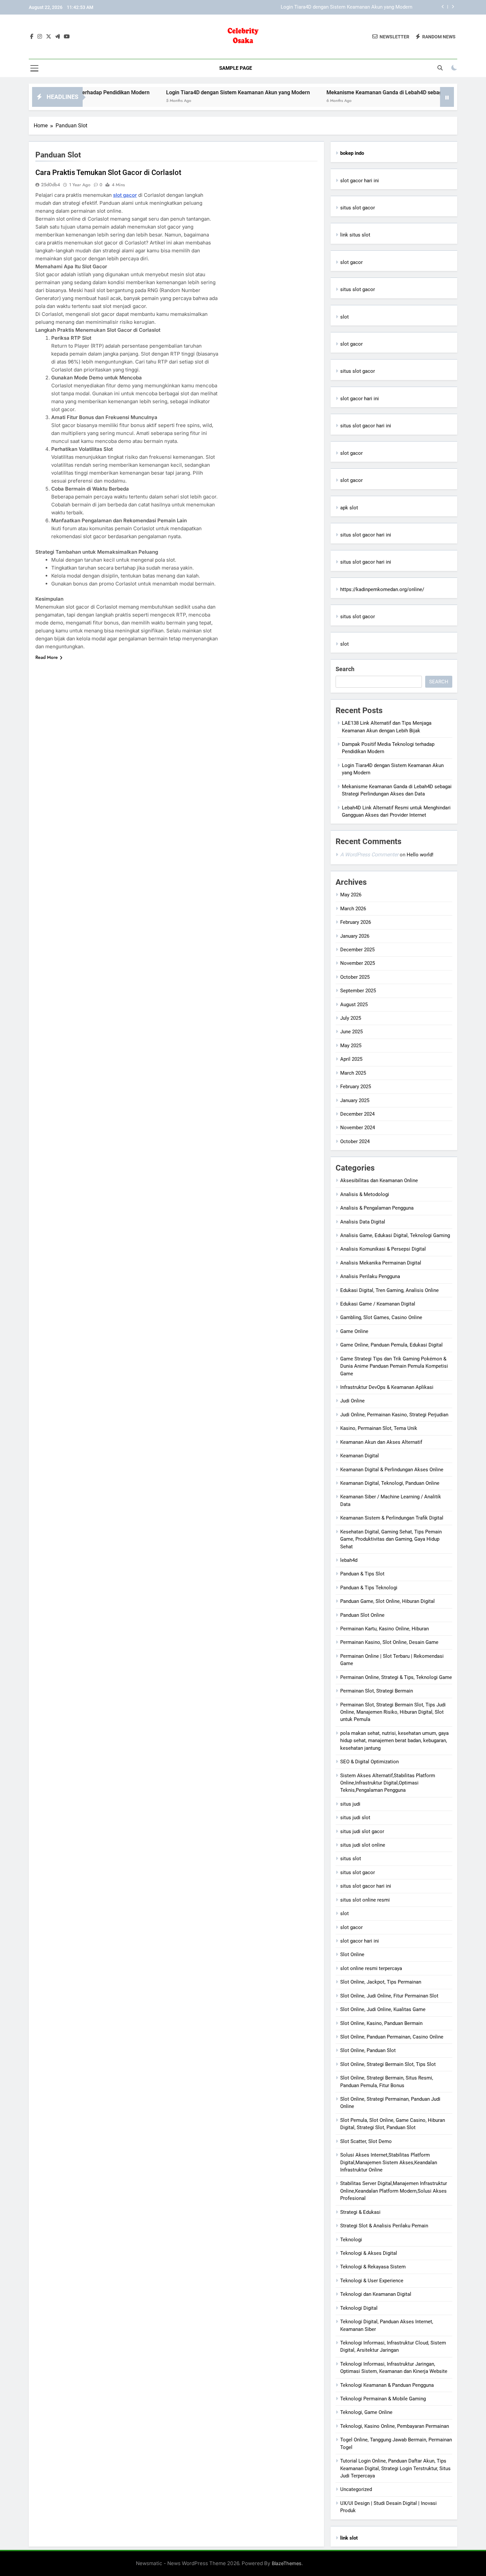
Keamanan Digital (360, 1456)
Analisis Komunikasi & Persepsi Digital (383, 1249)
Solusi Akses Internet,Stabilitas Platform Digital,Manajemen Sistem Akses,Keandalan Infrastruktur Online (389, 2162)
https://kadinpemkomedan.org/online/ (382, 589)
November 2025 (358, 963)
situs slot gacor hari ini (366, 426)
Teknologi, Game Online (366, 2412)
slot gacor (125, 195)
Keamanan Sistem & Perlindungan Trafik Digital (392, 1518)
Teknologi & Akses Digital (369, 2253)
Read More (47, 657)
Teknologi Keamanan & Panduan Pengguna (387, 2385)
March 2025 (353, 1073)
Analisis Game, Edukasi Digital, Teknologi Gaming (395, 1235)
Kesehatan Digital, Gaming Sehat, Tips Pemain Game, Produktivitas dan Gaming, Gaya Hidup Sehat (391, 1539)
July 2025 (351, 1018)
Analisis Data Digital (363, 1222)
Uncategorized (356, 2489)
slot (344, 317)
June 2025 (351, 1032)
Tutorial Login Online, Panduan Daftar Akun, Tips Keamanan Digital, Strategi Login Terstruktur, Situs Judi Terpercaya (395, 2468)
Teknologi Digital (359, 2308)
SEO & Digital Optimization (369, 1762)
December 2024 (357, 1114)
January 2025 (355, 1100)
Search (345, 669)
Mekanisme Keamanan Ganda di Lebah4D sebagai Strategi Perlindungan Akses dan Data (315, 7)
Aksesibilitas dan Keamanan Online (379, 1181)
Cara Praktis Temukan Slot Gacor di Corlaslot (108, 172)
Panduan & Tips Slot (362, 1574)
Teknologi (351, 2240)
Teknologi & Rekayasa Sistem (373, 2267)
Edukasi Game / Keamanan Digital (378, 1304)
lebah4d (349, 1560)
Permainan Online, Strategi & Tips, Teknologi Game (396, 1677)
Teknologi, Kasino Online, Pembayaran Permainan (395, 2426)
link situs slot (355, 235)
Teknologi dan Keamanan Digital (376, 2294)
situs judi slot (355, 1818)
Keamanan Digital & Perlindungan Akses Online (392, 1470)
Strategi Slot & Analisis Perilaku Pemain (384, 2226)
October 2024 (355, 1141)
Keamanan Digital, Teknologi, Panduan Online (390, 1483)
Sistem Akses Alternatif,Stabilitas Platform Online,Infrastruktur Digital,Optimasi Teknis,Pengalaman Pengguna (388, 1783)
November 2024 (358, 1128)
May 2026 (351, 895)
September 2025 (358, 991)
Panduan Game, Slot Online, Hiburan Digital (387, 1601)
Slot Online (352, 1954)
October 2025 (355, 977)
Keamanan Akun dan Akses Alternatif (381, 1442)
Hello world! (420, 855)
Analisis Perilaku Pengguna (370, 1276)
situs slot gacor (358, 208)
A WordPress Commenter (369, 855)
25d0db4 (51, 185)
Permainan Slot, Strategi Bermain (377, 1691)
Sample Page (236, 68)
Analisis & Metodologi (365, 1194)
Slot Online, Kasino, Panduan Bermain (381, 2023)
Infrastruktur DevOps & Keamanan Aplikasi (387, 1387)
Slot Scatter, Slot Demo (366, 2141)
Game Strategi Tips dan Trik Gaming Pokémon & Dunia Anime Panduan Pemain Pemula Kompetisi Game (394, 1366)
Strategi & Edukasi (360, 2212)
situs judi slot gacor (362, 1831)
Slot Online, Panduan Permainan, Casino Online (392, 2037)
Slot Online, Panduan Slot (368, 2050)
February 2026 (356, 922)
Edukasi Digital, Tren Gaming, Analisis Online (389, 1290)
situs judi (350, 1804)
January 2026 (355, 936)
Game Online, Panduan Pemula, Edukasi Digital (391, 1345)
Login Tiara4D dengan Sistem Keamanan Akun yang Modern (165, 92)
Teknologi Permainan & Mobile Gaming (383, 2399)
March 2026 (353, 909)
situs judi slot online (363, 1845)
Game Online (354, 1331)
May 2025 (351, 1046)
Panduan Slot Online (362, 1615)
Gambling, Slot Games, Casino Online (381, 1317)
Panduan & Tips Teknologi (369, 1588)
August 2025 (354, 1005)
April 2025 (351, 1059)
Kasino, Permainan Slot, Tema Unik (379, 1428)
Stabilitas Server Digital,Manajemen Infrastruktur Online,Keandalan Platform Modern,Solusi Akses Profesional (394, 2191)
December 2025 (357, 950)
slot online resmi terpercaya (371, 1968)
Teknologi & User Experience (372, 2281)
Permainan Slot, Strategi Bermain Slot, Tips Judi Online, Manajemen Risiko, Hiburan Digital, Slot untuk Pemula (393, 1712)
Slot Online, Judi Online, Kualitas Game (383, 2009)
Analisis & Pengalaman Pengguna (377, 1208)
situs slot (351, 1859)
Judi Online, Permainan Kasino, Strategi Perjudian (394, 1415)
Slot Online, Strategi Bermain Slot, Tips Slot (388, 2064)
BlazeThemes (287, 2563)
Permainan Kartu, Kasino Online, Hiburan (385, 1629)
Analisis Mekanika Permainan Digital (381, 1263)
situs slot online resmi (365, 1900)
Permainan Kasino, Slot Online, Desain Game (389, 1642)
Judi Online (352, 1401)
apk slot (349, 508)
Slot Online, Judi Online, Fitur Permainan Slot (389, 1996)
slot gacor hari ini (360, 181)
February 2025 (356, 1087)
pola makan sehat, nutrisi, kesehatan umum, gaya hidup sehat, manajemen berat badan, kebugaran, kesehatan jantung (394, 1741)
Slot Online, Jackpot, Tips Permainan (381, 1982)
